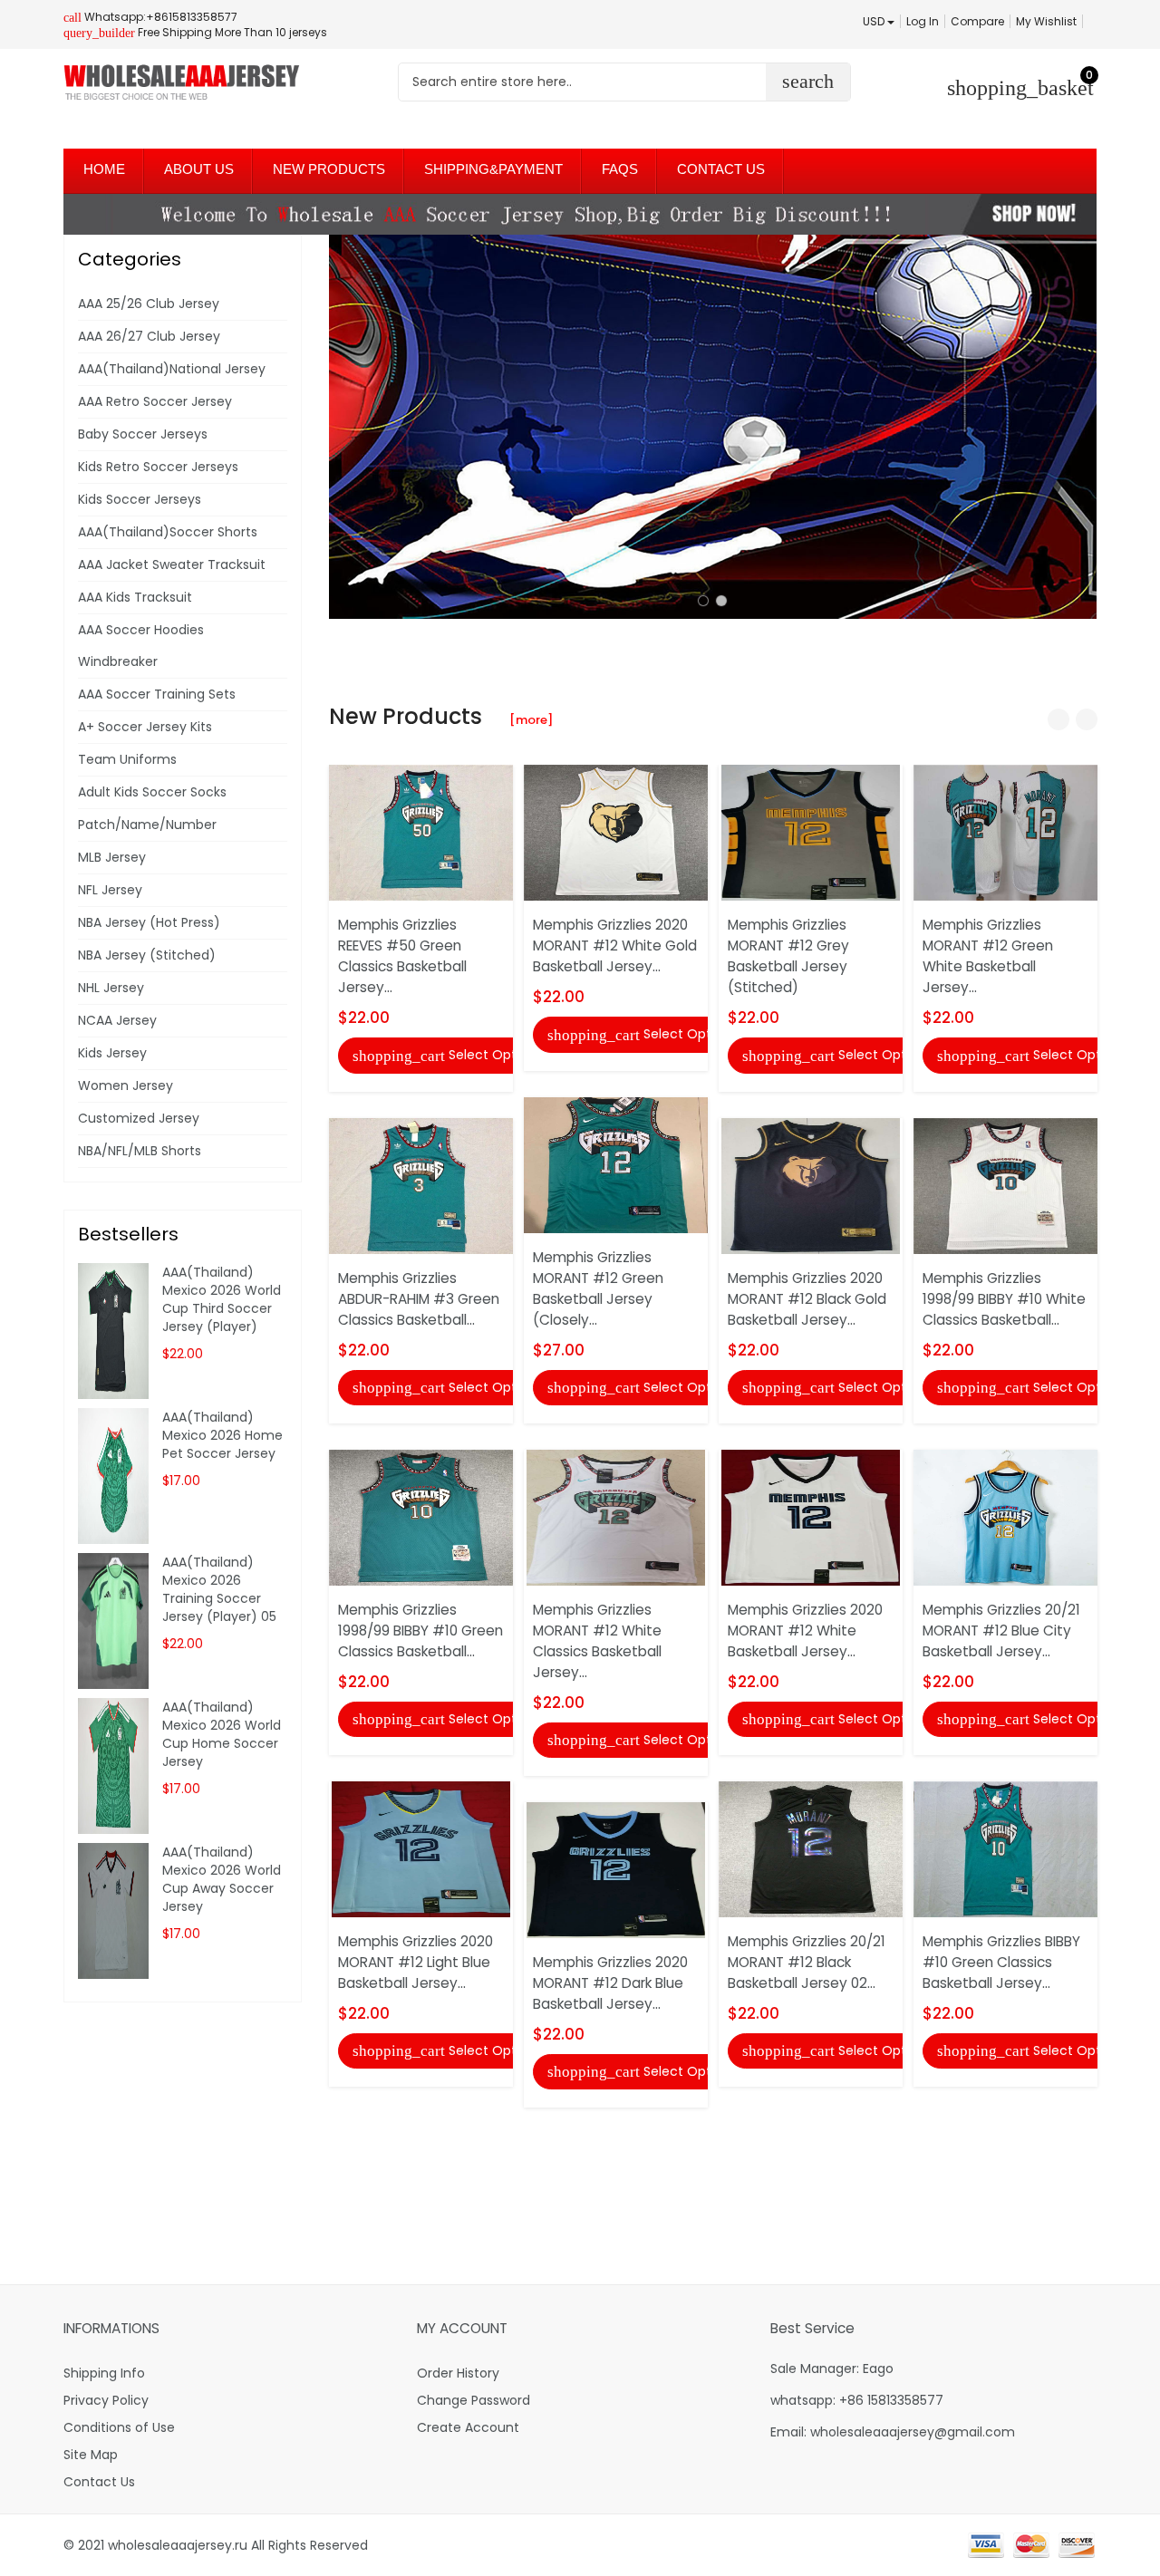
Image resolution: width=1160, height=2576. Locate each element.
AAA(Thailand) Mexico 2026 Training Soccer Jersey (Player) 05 (219, 1589)
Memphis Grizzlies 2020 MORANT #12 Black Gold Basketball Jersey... (807, 1299)
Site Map (91, 2455)
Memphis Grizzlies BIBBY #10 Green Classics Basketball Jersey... (1001, 1962)
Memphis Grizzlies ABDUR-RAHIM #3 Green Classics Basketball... (419, 1299)
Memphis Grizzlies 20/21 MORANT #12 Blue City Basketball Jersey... (1001, 1631)
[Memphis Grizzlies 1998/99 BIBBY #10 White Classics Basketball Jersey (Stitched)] (1005, 1184)
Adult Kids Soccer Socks (152, 792)
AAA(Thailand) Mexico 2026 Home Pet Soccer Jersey (222, 1435)
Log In (923, 21)
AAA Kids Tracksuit (135, 597)
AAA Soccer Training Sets (157, 694)
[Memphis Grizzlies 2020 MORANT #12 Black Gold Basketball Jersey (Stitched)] (811, 1184)
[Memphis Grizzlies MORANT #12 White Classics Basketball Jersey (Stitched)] (616, 1517)
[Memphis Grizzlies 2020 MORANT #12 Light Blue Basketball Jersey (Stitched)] (421, 1848)
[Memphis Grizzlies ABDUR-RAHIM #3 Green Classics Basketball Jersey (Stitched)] (421, 1184)
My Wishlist (1046, 21)
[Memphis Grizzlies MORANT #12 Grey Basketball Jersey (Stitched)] (811, 832)
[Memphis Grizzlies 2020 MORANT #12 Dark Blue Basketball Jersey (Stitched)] (616, 1869)
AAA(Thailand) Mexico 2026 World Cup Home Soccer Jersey (222, 1734)
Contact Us (99, 2482)
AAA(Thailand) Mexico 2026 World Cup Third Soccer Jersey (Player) (222, 1299)
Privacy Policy (106, 2400)
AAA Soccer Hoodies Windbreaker (141, 646)
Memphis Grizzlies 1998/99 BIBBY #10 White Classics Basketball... (1004, 1299)
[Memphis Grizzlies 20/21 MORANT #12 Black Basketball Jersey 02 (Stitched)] (811, 1848)
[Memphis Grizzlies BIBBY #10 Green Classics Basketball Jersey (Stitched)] (1005, 1848)
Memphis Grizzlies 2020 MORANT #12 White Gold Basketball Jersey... (615, 945)
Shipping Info (104, 2373)
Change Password (474, 2400)
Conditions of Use (119, 2427)
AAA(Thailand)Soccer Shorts (168, 532)
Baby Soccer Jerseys (143, 434)
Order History (458, 2373)
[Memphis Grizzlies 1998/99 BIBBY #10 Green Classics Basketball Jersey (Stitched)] (421, 1517)
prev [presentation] (347, 427)
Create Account (468, 2427)
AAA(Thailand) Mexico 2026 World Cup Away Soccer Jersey (222, 1879)
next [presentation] (1078, 427)
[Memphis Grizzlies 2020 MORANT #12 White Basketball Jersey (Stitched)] (811, 1517)
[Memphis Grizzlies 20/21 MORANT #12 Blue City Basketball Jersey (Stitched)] (1005, 1517)
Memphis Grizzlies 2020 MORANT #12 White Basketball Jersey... (805, 1631)
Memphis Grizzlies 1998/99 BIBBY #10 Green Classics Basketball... (420, 1631)
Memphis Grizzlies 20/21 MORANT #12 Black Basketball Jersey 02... (807, 1962)
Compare (977, 21)
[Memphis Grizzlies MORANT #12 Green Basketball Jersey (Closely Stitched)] (616, 1163)
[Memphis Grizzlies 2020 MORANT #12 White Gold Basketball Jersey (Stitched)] (616, 832)
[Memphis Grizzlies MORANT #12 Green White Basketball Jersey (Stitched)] (1005, 832)
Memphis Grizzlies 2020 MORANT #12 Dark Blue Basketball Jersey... (610, 1983)
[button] (703, 601)
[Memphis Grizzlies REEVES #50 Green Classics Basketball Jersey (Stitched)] (421, 832)
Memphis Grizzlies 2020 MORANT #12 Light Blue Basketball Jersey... (416, 1962)
